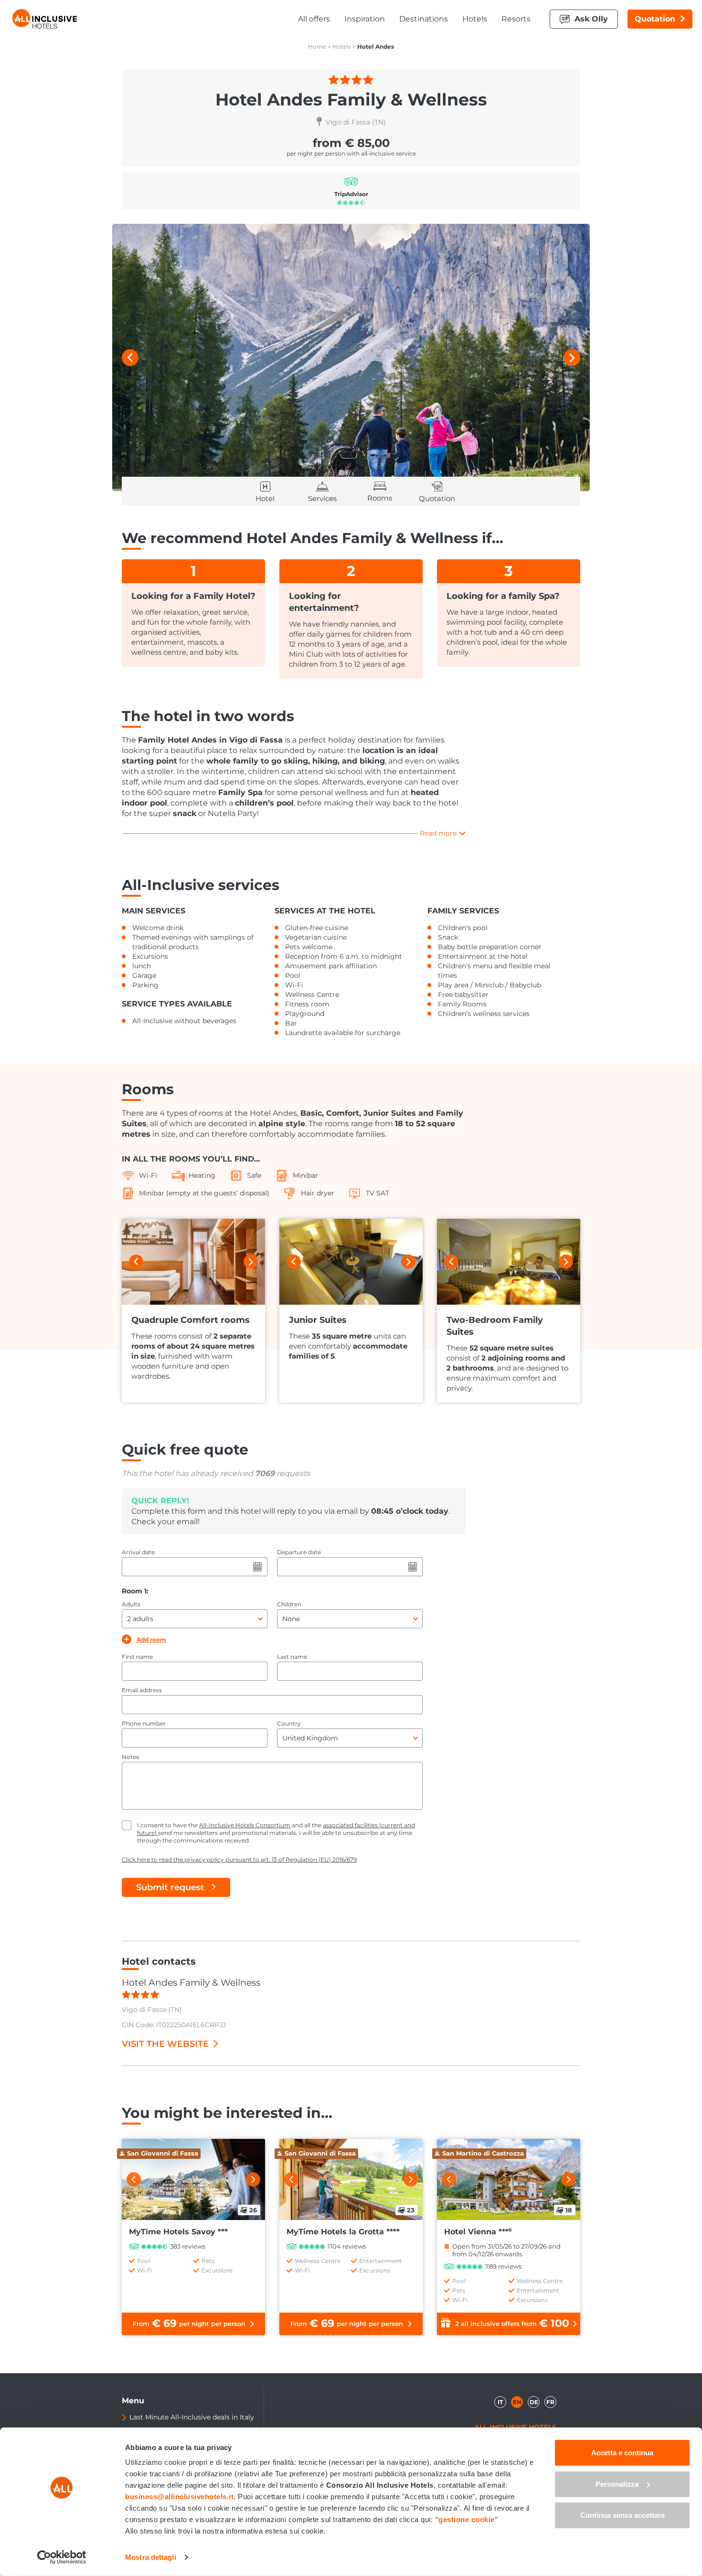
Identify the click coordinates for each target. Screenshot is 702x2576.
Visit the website (165, 2044)
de (534, 2402)
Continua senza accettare (622, 2515)
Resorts (516, 19)
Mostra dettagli (151, 2557)
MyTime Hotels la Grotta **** (343, 2232)
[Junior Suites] (351, 1262)
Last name (292, 1657)
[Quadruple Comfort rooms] (193, 1262)
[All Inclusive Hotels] (45, 19)
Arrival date (138, 1552)
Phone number (144, 1723)
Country (289, 1723)
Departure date (299, 1552)
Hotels (475, 19)
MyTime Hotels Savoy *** (178, 2232)
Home (317, 47)
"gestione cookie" (467, 2519)
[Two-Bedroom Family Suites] (509, 1262)
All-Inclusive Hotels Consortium (245, 1825)
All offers (314, 19)
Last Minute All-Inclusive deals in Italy (192, 2417)
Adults (131, 1604)
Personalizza (617, 2484)
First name (137, 1657)
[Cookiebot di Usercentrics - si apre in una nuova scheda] (62, 2557)
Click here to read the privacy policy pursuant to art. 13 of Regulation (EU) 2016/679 (239, 1859)
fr (550, 2402)
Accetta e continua (622, 2453)
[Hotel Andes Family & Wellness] (351, 357)
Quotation (655, 19)
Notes (130, 1757)
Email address (142, 1690)
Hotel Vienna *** (478, 2232)
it (500, 2402)
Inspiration (365, 19)
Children (289, 1604)
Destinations (424, 19)
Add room (151, 1639)
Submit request (170, 1887)
